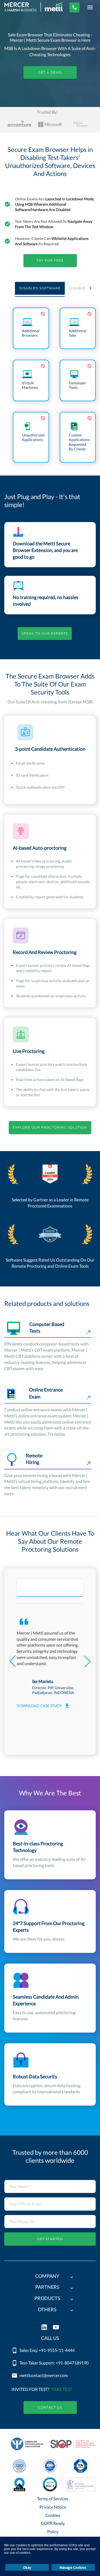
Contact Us (50, 2407)
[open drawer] (90, 7)
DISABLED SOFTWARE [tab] (40, 288)
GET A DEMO (50, 72)
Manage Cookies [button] (73, 2567)
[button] (50, 2277)
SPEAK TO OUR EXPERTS (45, 633)
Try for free (50, 260)
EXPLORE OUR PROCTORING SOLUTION (50, 1127)
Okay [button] (27, 2567)
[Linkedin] (44, 2328)
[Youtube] (56, 2328)
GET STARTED (50, 2239)
